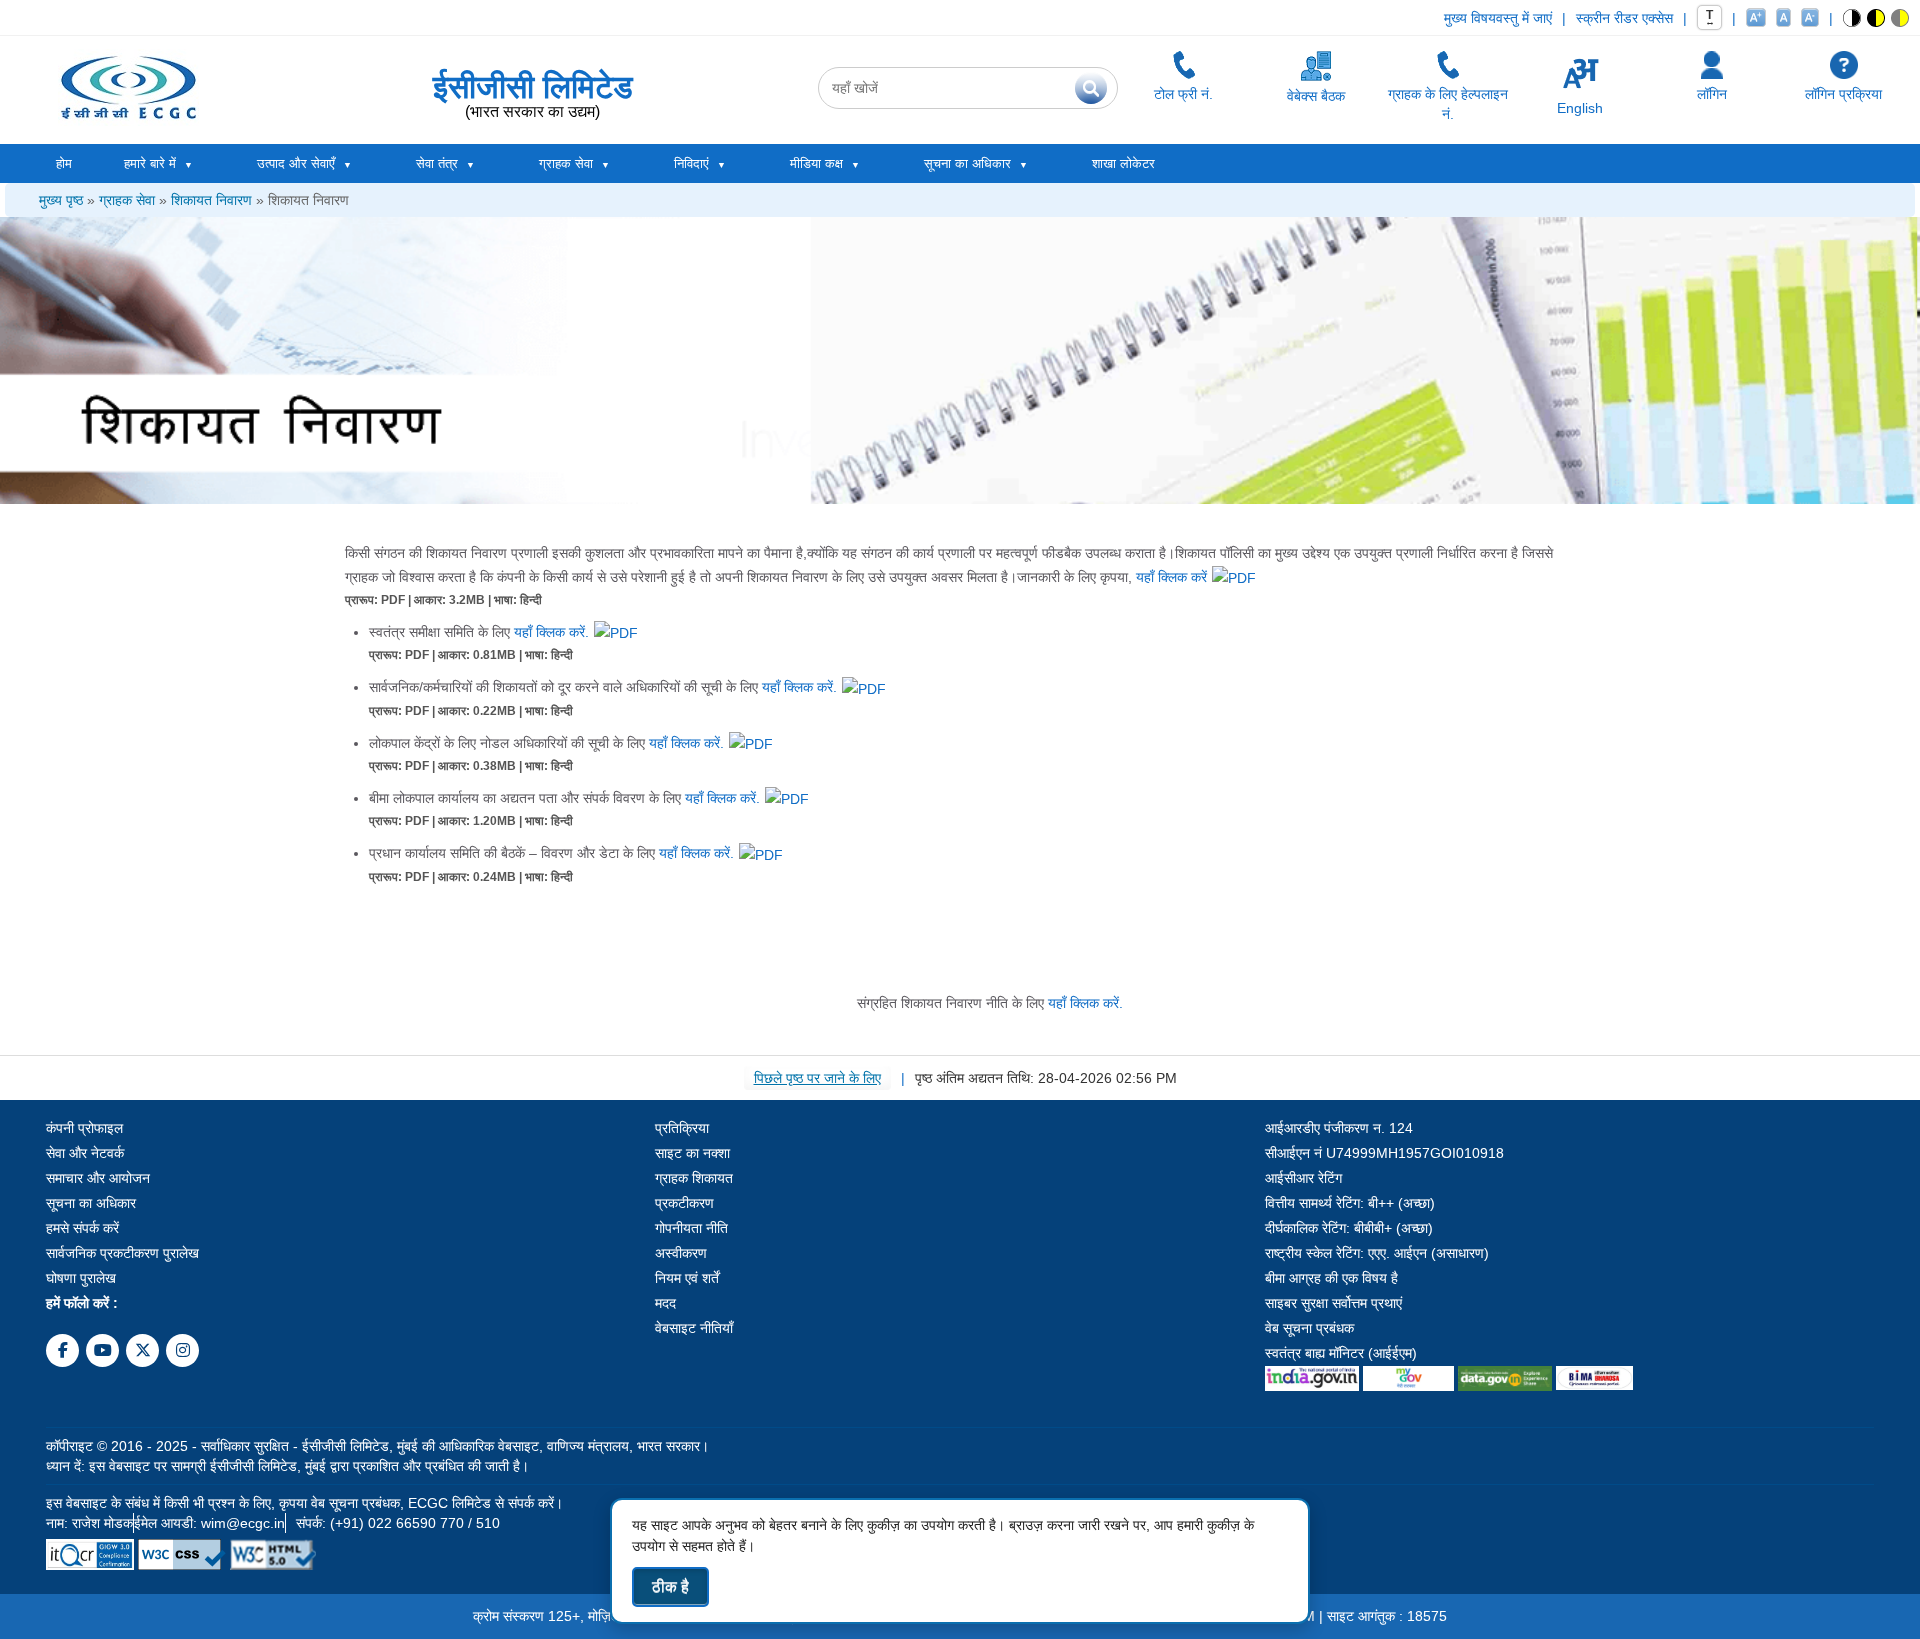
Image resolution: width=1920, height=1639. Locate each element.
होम (64, 163)
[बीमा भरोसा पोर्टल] (1594, 1373)
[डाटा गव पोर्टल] (1505, 1373)
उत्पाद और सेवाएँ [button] (296, 163)
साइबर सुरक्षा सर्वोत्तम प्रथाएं (1333, 1303)
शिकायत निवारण (211, 200)
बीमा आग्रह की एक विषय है (1331, 1278)
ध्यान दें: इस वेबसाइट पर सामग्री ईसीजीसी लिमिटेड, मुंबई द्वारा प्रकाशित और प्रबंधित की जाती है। (287, 1466)
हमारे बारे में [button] (150, 163)
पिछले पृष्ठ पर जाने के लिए (817, 1078)
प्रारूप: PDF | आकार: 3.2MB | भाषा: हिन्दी (443, 600)
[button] (1852, 18)
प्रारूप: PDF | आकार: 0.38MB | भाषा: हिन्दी (471, 766)
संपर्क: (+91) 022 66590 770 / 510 (398, 1523)
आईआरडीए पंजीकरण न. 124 (1339, 1128)
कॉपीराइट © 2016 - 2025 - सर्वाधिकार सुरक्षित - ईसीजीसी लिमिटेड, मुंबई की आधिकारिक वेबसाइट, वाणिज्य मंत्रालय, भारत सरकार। (377, 1446)
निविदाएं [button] (691, 163)
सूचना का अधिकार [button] (967, 163)
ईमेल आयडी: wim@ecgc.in (209, 1523)
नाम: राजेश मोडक (89, 1523)
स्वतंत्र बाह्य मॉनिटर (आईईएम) (1341, 1353)
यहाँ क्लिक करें (1171, 577)
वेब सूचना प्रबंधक (1309, 1328)
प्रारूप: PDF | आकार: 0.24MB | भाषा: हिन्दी (471, 877)
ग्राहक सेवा (127, 200)
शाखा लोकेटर (1123, 163)
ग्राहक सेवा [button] (566, 163)
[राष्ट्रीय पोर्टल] (1312, 1373)
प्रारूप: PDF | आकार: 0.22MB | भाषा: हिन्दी (471, 711)
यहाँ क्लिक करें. (551, 632)
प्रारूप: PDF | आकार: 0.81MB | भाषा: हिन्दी (471, 655)
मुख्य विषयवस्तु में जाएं (1498, 18)
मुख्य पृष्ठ (61, 200)
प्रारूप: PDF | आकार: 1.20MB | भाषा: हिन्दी (471, 821)
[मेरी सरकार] (1409, 1373)
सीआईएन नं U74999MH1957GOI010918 (1384, 1153)
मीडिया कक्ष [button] (816, 163)
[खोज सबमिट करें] (1091, 88)
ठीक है (670, 1586)
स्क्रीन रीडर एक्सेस (1624, 18)
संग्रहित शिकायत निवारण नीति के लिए (990, 1003)
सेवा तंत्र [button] (437, 163)
